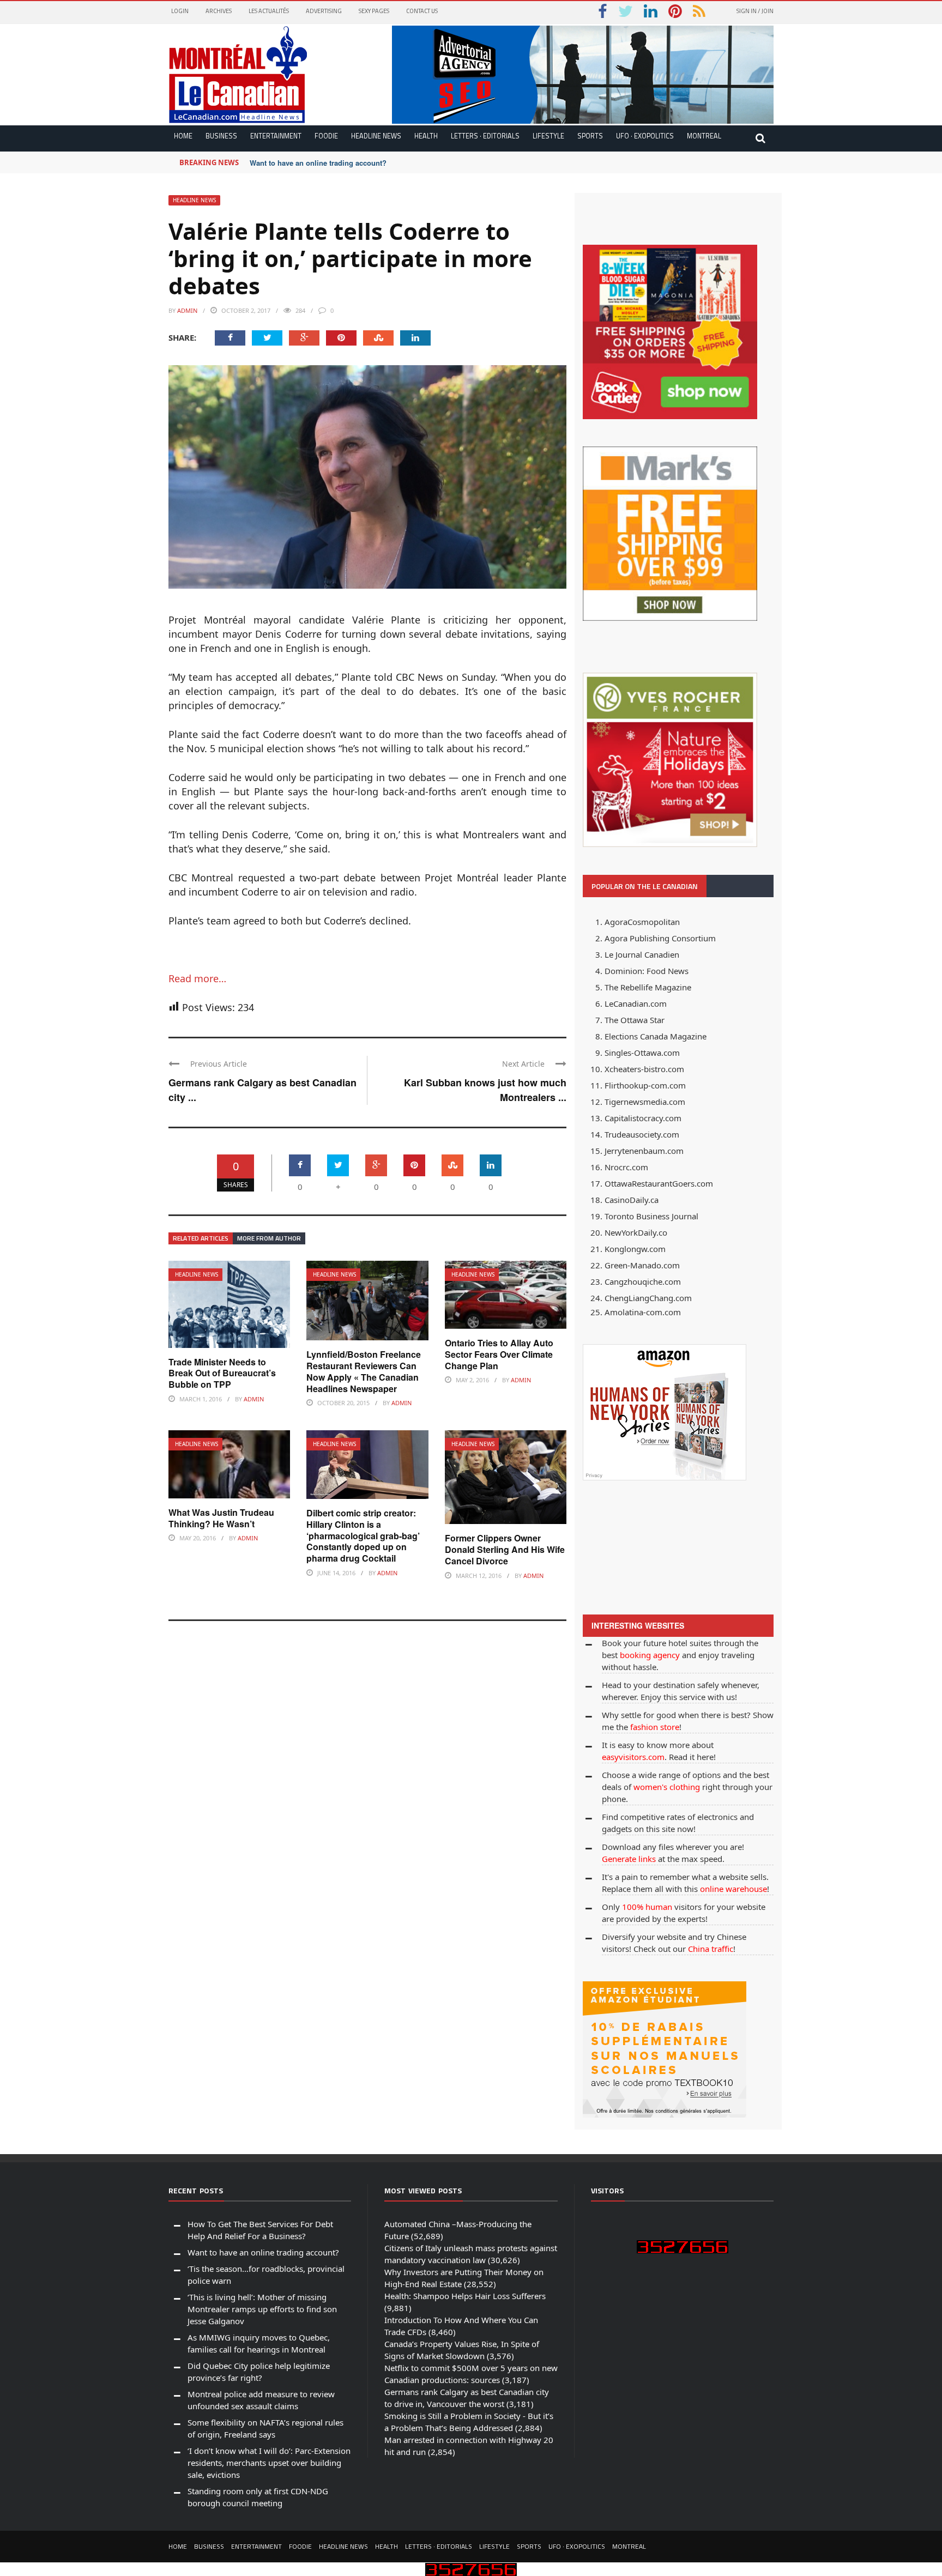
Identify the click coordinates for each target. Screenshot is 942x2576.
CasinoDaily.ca (632, 1200)
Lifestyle (548, 136)
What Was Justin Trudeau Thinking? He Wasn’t (221, 1518)
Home (183, 136)
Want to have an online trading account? (318, 163)
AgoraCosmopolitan (642, 922)
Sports (590, 136)
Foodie (326, 136)
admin (187, 310)
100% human (647, 1907)
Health (426, 136)
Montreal (704, 136)
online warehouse (733, 1889)
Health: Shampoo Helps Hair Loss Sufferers (465, 2296)
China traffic (711, 1949)
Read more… (197, 978)
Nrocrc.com (626, 1167)
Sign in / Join (755, 11)
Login (180, 11)
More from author (269, 1238)
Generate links (629, 1859)
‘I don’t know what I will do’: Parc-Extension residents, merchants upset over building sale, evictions (269, 2463)
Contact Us (422, 11)
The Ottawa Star (635, 1020)
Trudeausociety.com (642, 1134)
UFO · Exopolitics (645, 136)
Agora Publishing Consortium (660, 938)
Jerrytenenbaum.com (644, 1151)
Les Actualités (269, 11)
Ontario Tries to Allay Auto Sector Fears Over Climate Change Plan (499, 1354)
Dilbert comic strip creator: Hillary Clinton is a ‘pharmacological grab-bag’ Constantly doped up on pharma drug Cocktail (363, 1535)
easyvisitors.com (633, 1757)
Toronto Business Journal (651, 1216)
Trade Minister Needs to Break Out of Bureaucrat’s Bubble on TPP (222, 1373)
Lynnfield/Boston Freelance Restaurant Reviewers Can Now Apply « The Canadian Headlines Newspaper (364, 1371)
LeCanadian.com (636, 1003)
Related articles (201, 1238)
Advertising (324, 11)
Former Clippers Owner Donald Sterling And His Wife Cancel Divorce (505, 1549)
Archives (219, 11)
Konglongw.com (635, 1249)
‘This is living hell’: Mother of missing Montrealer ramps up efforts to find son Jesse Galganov (262, 2309)
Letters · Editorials (485, 136)
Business (221, 136)
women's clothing (667, 1787)
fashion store (655, 1727)
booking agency (650, 1655)
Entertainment (276, 136)
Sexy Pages (374, 11)
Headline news (376, 136)
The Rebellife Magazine (648, 987)
